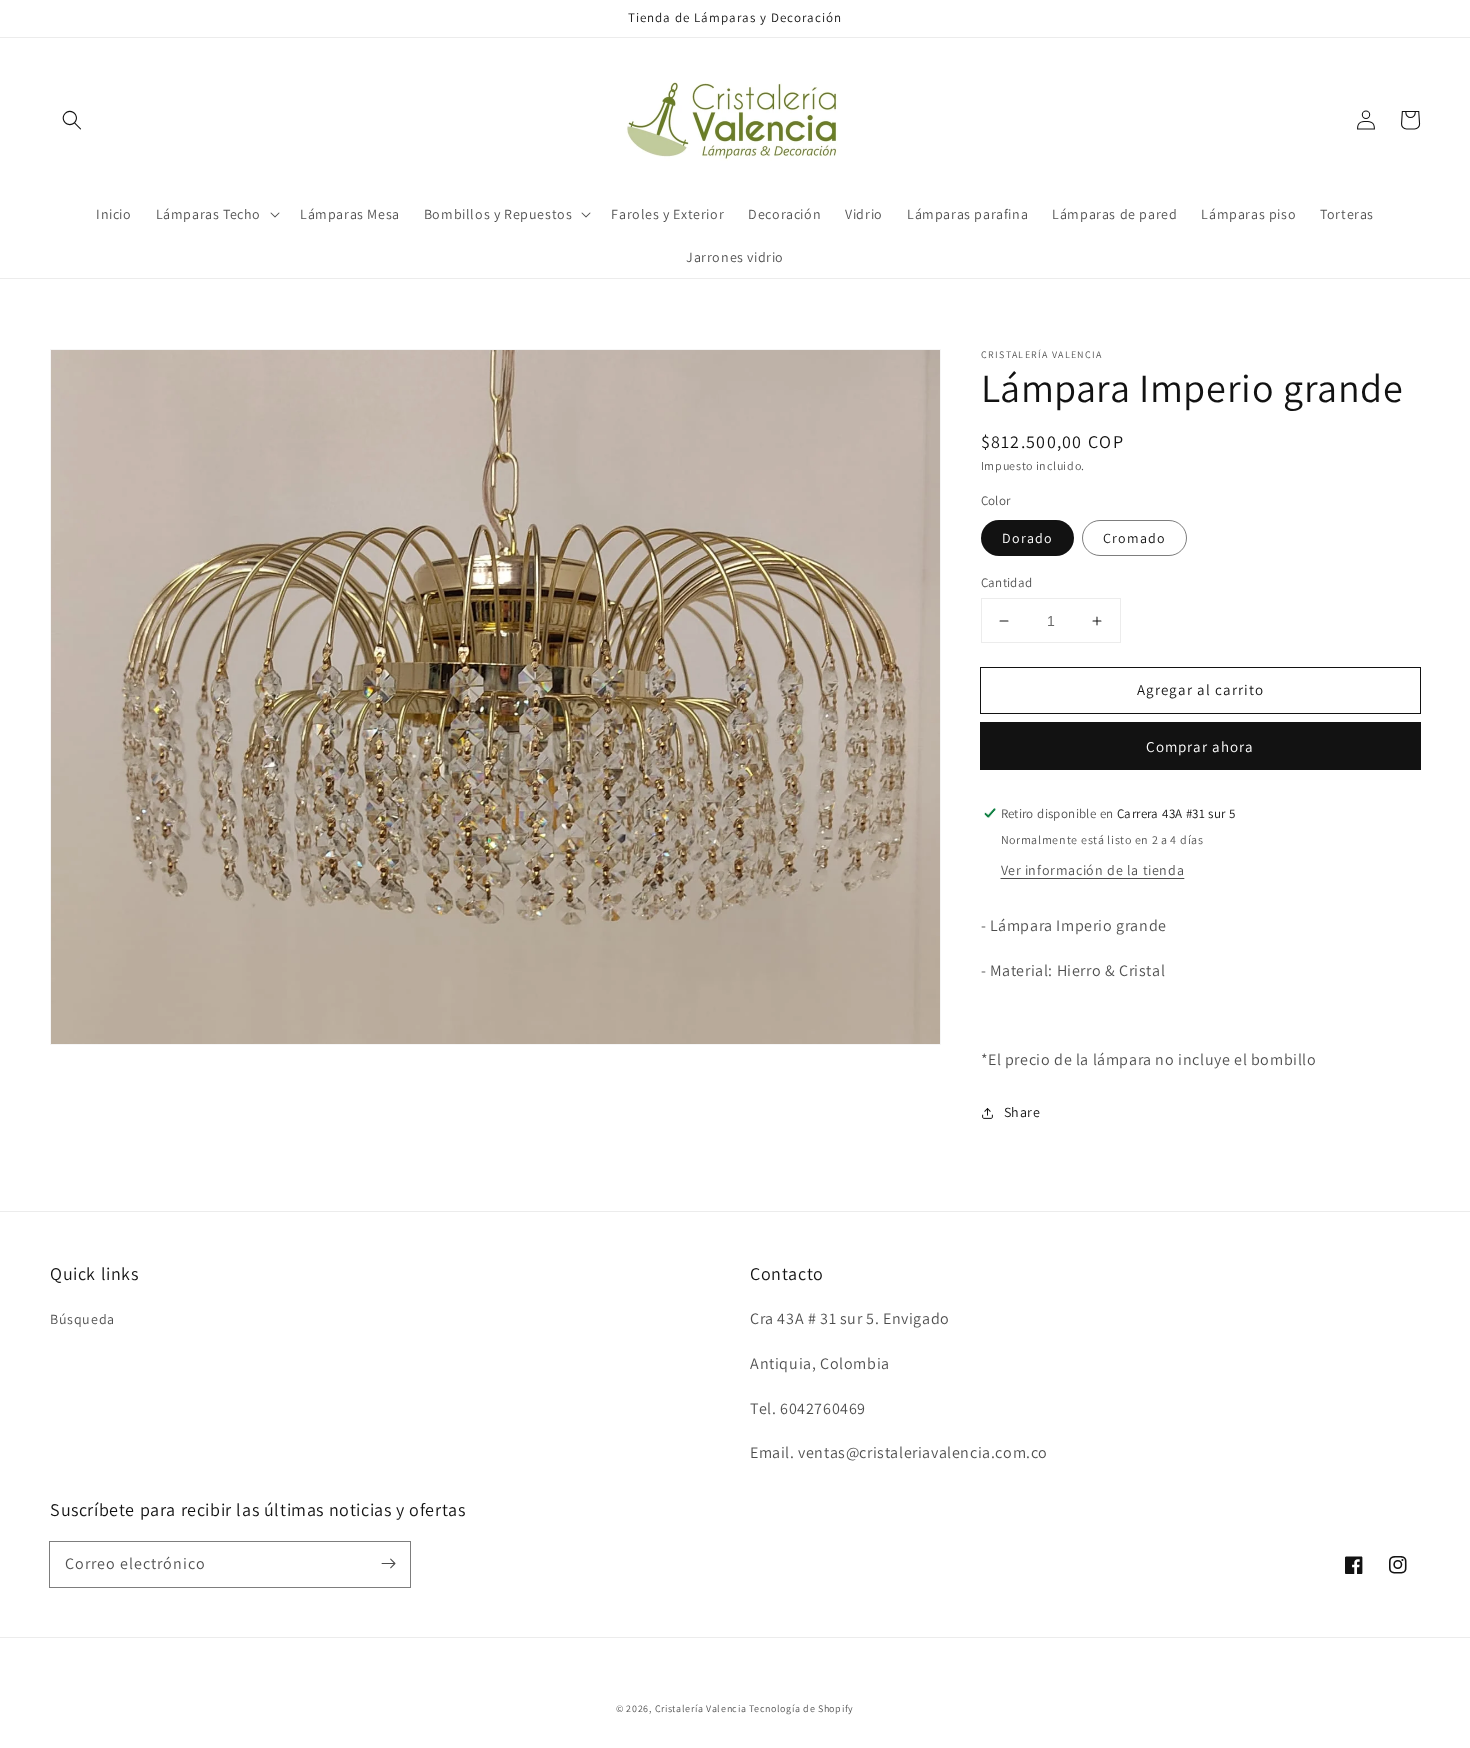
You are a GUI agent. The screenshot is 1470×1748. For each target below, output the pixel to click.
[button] (72, 120)
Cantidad (1007, 582)
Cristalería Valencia (701, 1708)
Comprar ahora (1200, 746)
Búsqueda (82, 1319)
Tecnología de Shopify (801, 1708)
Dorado (1027, 538)
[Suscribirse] (388, 1564)
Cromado (1134, 538)
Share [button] (1022, 1112)
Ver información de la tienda (1093, 870)
